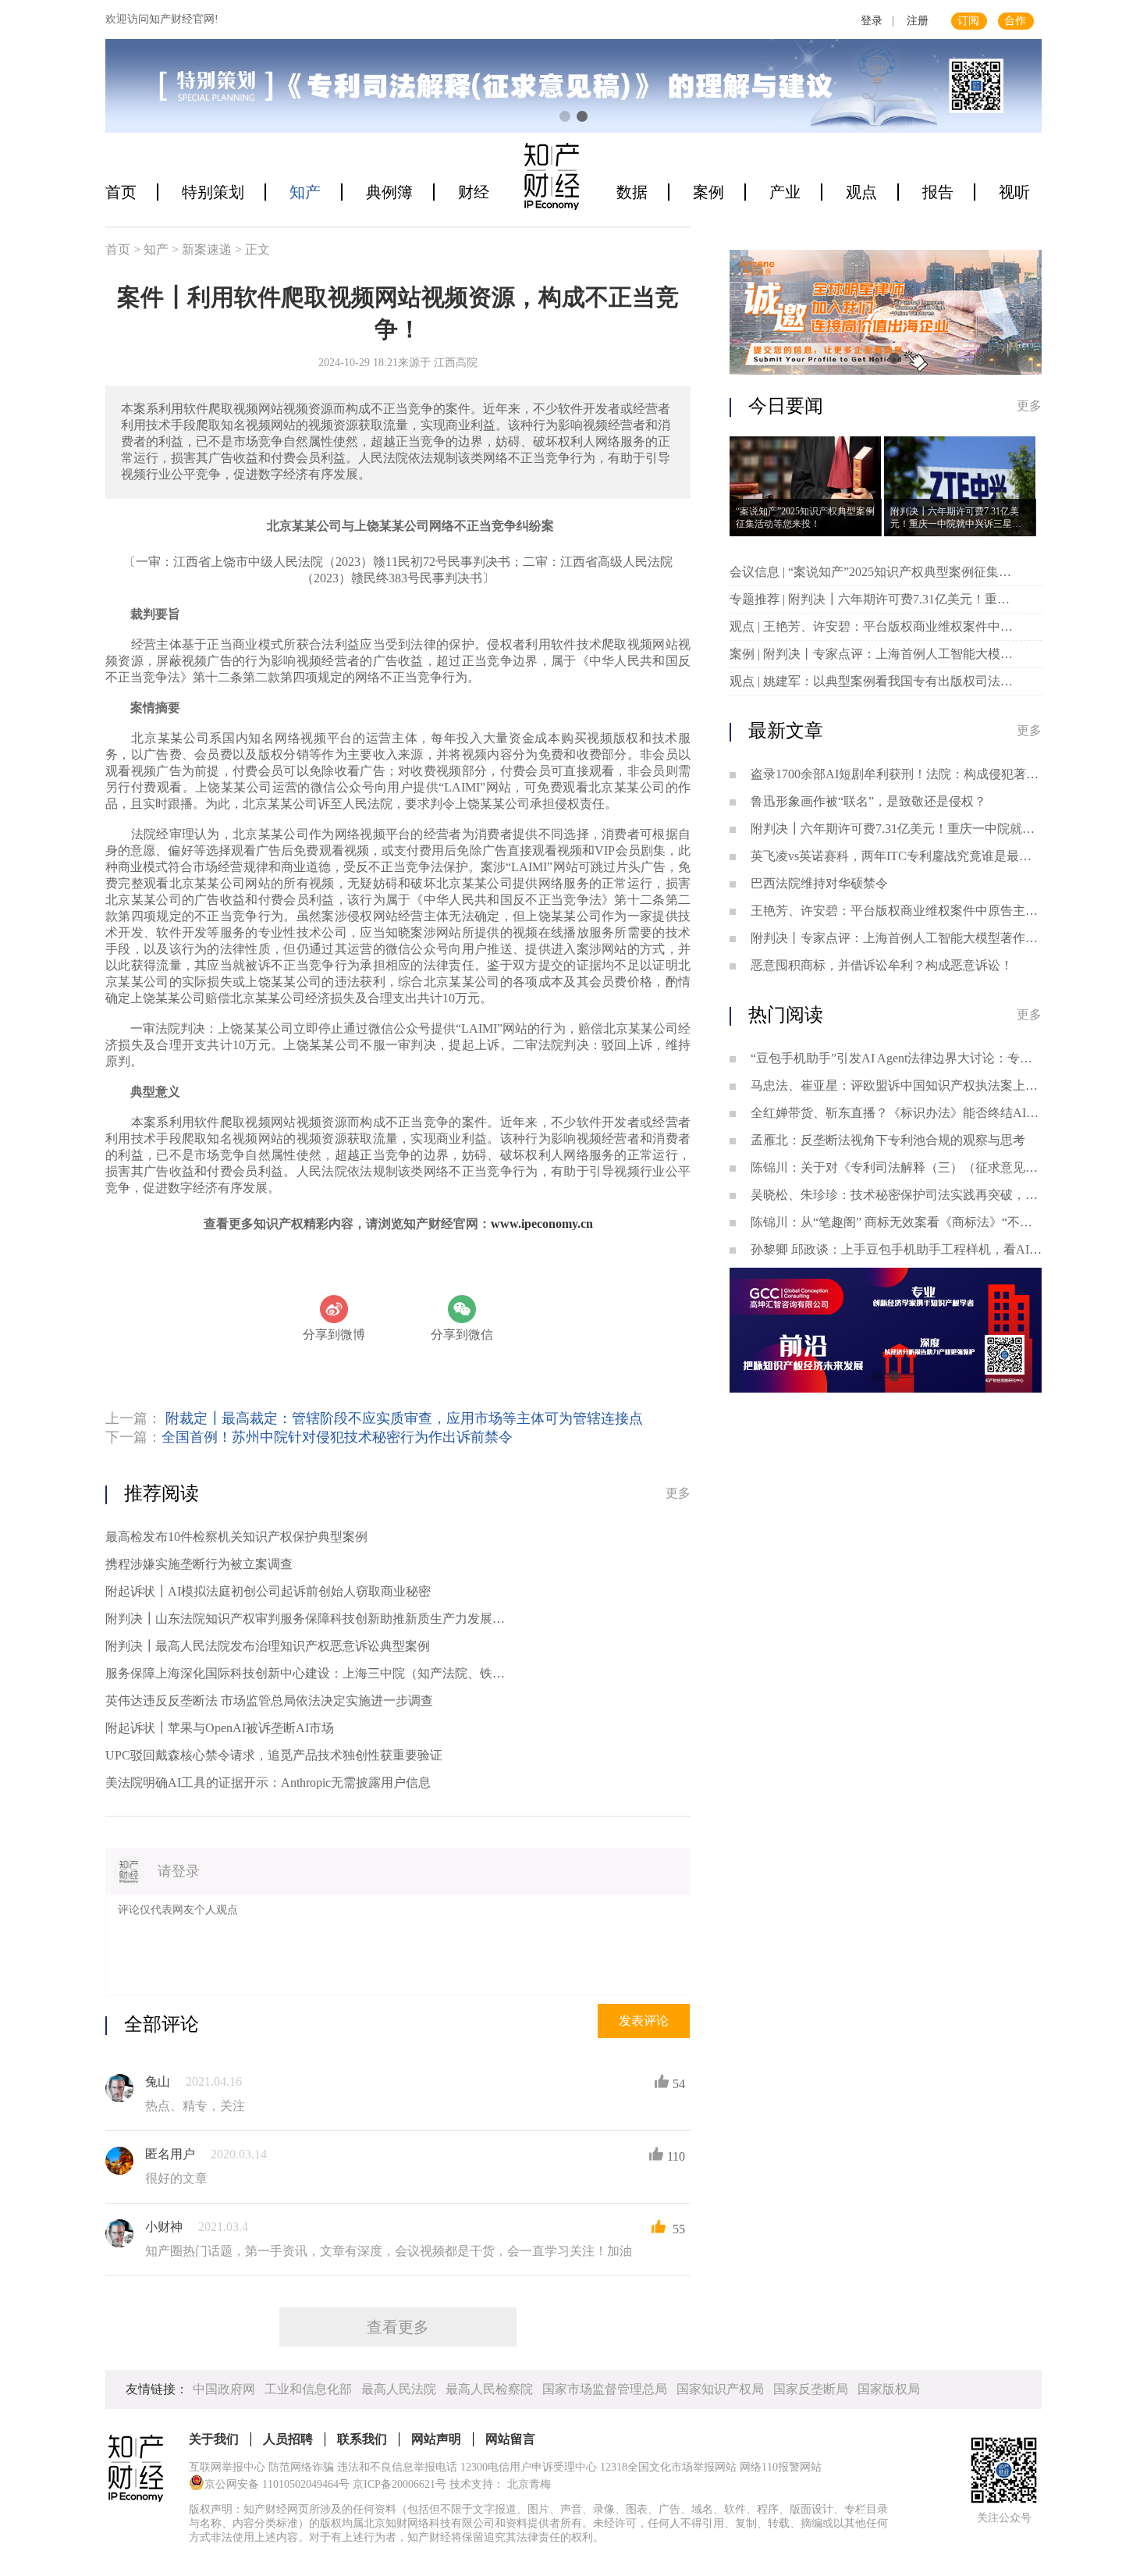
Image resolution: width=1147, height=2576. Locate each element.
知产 (305, 192)
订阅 (968, 21)
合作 (1015, 21)
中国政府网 (224, 2389)
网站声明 (436, 2439)
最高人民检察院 (489, 2389)
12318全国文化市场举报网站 (668, 2467)
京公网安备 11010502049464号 (277, 2484)
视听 (1014, 192)
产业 (785, 192)
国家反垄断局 (811, 2389)
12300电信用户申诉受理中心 (529, 2467)
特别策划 (213, 192)
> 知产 (153, 249)
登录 (872, 21)
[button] (565, 116)
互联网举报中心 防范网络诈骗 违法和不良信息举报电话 (323, 2467)
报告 (938, 192)
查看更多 (398, 2327)
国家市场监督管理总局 (605, 2389)
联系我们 (362, 2439)
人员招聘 (288, 2439)
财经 (474, 192)
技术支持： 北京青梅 (500, 2484)
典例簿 (389, 192)
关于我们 (214, 2439)
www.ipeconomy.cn (542, 1224)
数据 (632, 192)
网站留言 (510, 2439)
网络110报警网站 (781, 2467)
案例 (708, 192)
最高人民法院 (399, 2389)
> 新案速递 (203, 249)
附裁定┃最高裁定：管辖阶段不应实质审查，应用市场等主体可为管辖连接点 (404, 1418)
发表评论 (644, 2021)
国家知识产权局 (720, 2389)
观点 (861, 192)
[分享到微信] (462, 1309)
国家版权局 (889, 2389)
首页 (121, 192)
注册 (918, 21)
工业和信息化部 (308, 2389)
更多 (678, 1493)
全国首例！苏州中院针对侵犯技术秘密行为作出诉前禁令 (337, 1437)
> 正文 (252, 249)
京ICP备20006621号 (399, 2484)
